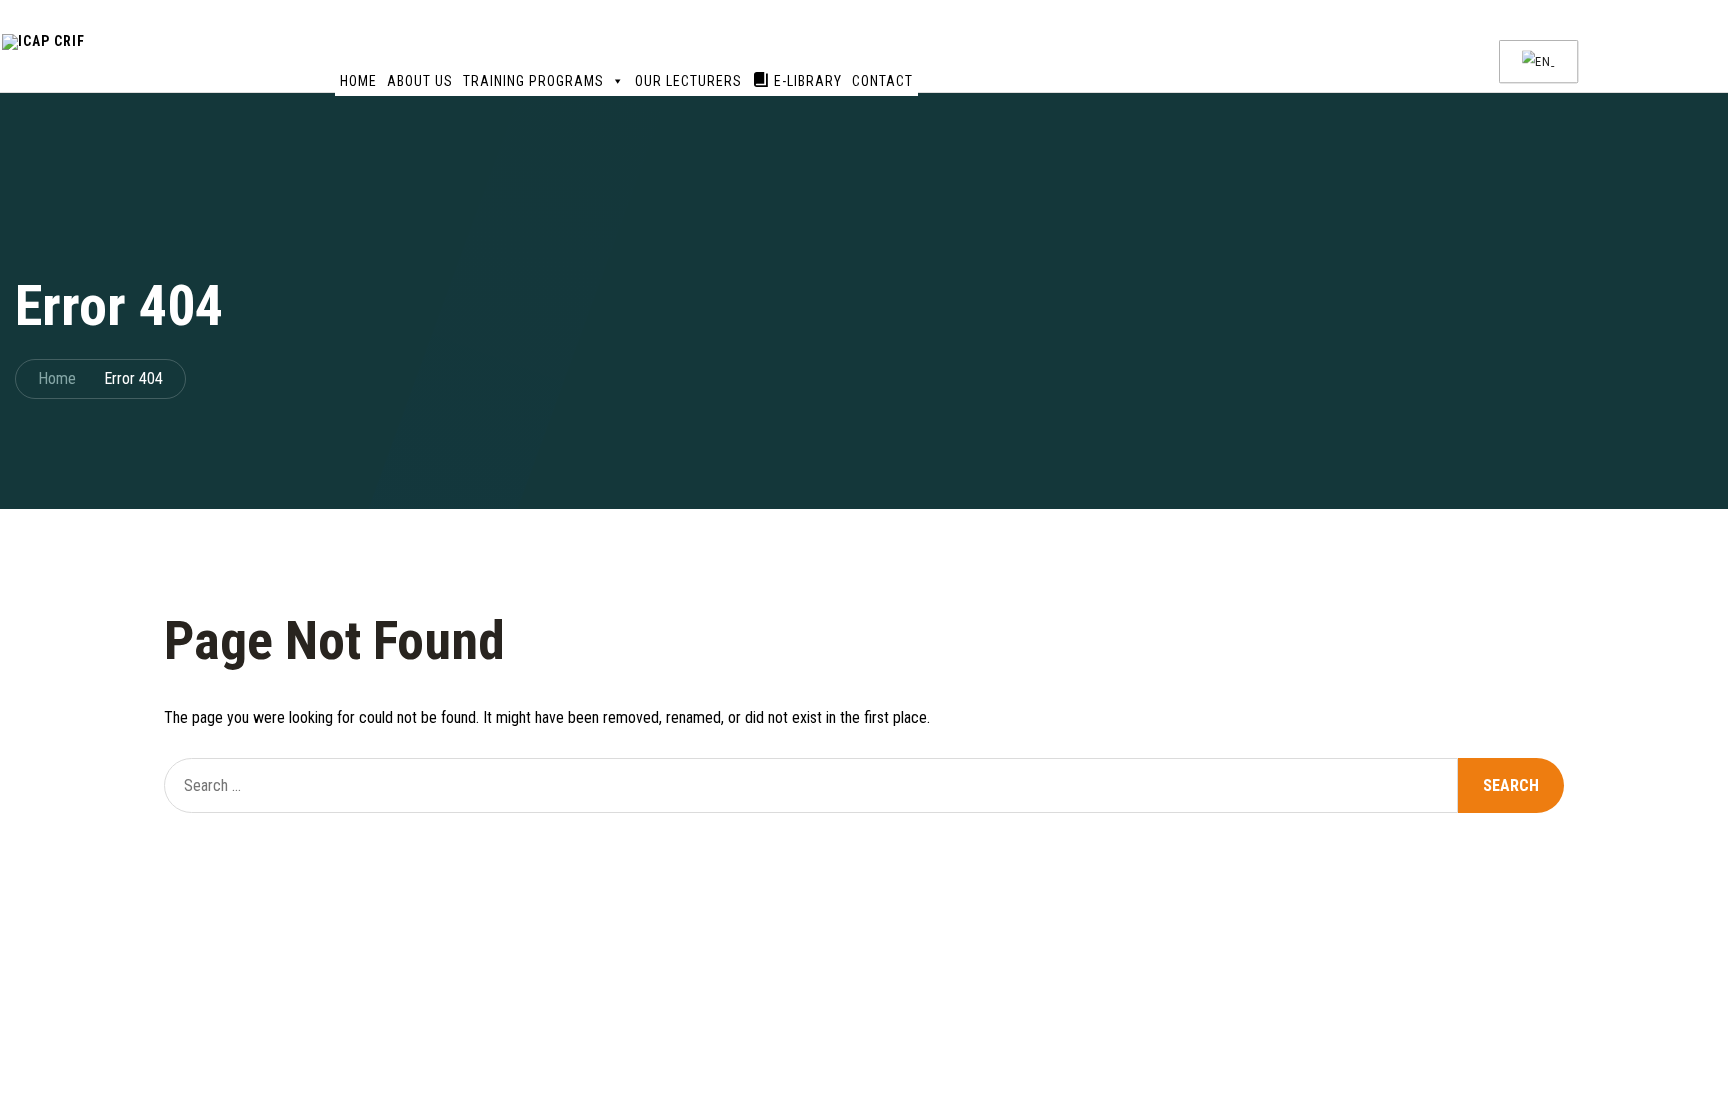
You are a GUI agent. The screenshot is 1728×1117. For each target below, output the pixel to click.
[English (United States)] (1535, 62)
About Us (420, 81)
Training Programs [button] (533, 81)
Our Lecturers (688, 81)
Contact (882, 81)
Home (358, 81)
